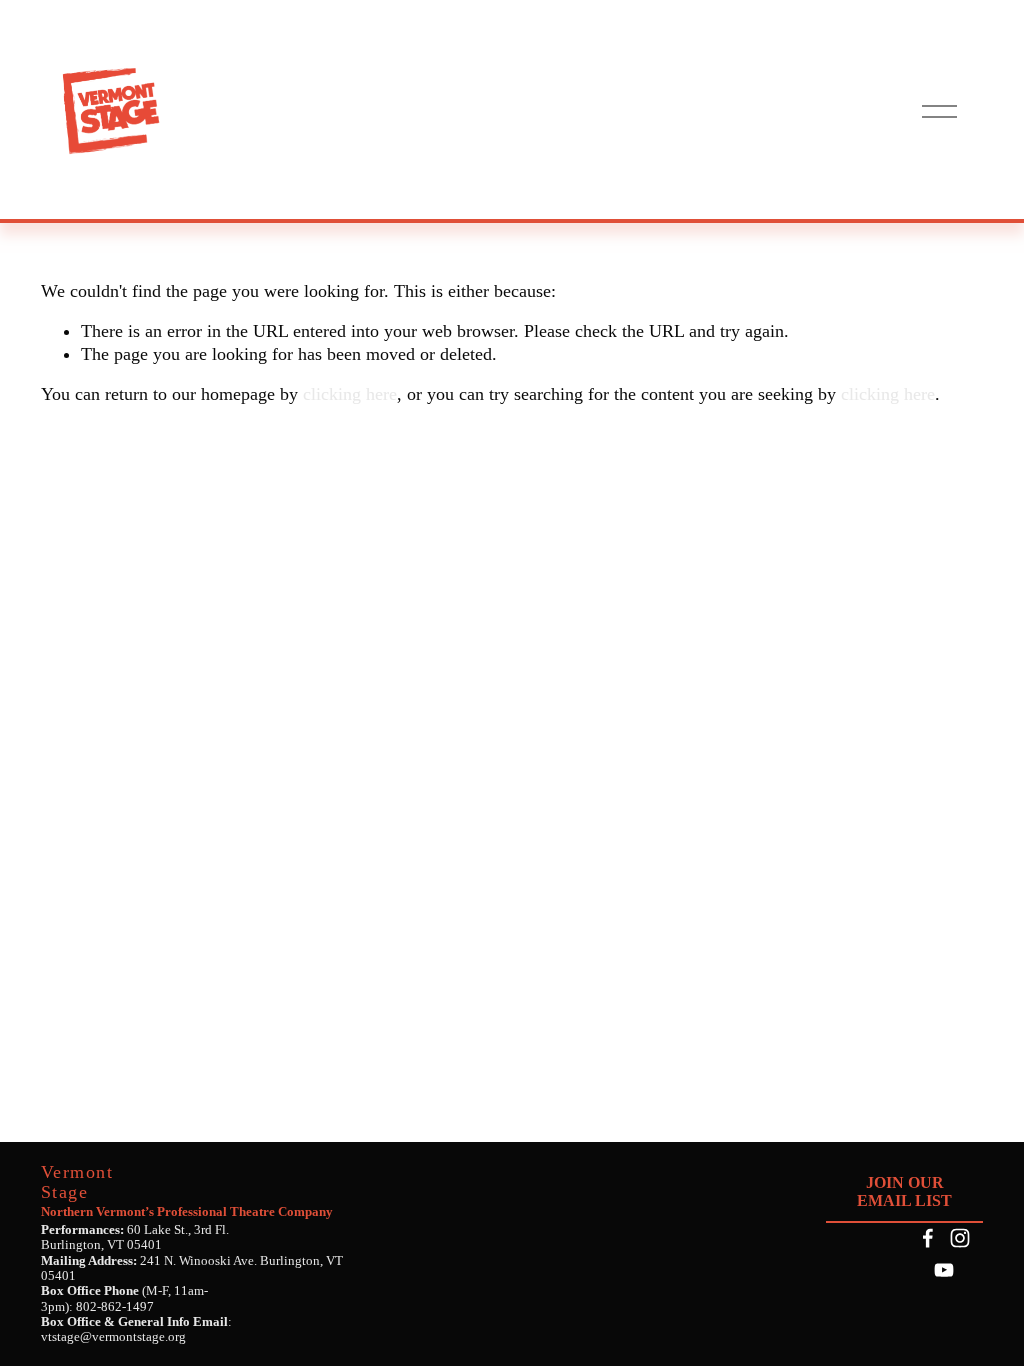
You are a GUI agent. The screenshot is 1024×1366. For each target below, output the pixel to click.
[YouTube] (944, 1270)
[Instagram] (960, 1238)
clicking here (350, 394)
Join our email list (904, 1191)
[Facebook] (928, 1238)
